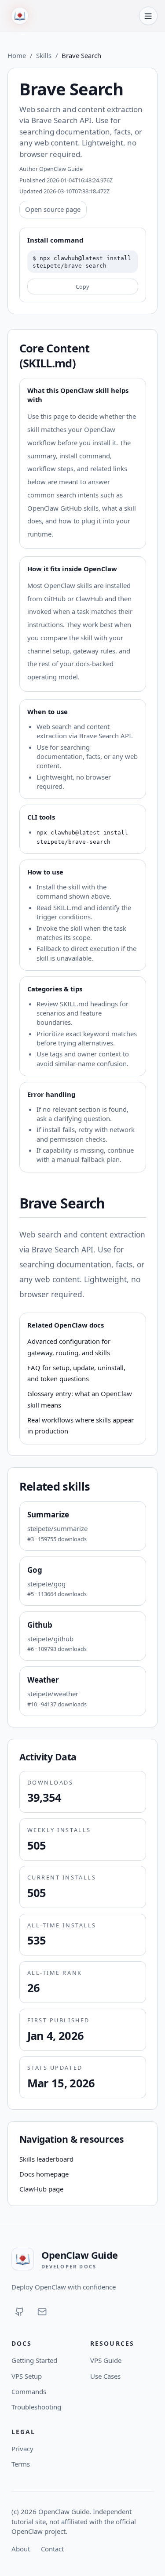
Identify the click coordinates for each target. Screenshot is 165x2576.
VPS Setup (27, 2376)
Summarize (48, 1515)
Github (40, 1625)
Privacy (22, 2449)
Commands (29, 2391)
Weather (43, 1680)
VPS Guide (106, 2360)
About (21, 2549)
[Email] (42, 2312)
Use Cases (105, 2376)
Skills (44, 55)
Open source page (53, 209)
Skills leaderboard (46, 2159)
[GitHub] (20, 2312)
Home (17, 55)
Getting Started (34, 2360)
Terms (21, 2464)
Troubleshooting (36, 2407)
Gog (35, 1570)
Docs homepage (44, 2174)
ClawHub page (41, 2189)
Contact (52, 2549)
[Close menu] (148, 16)
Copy (82, 287)
